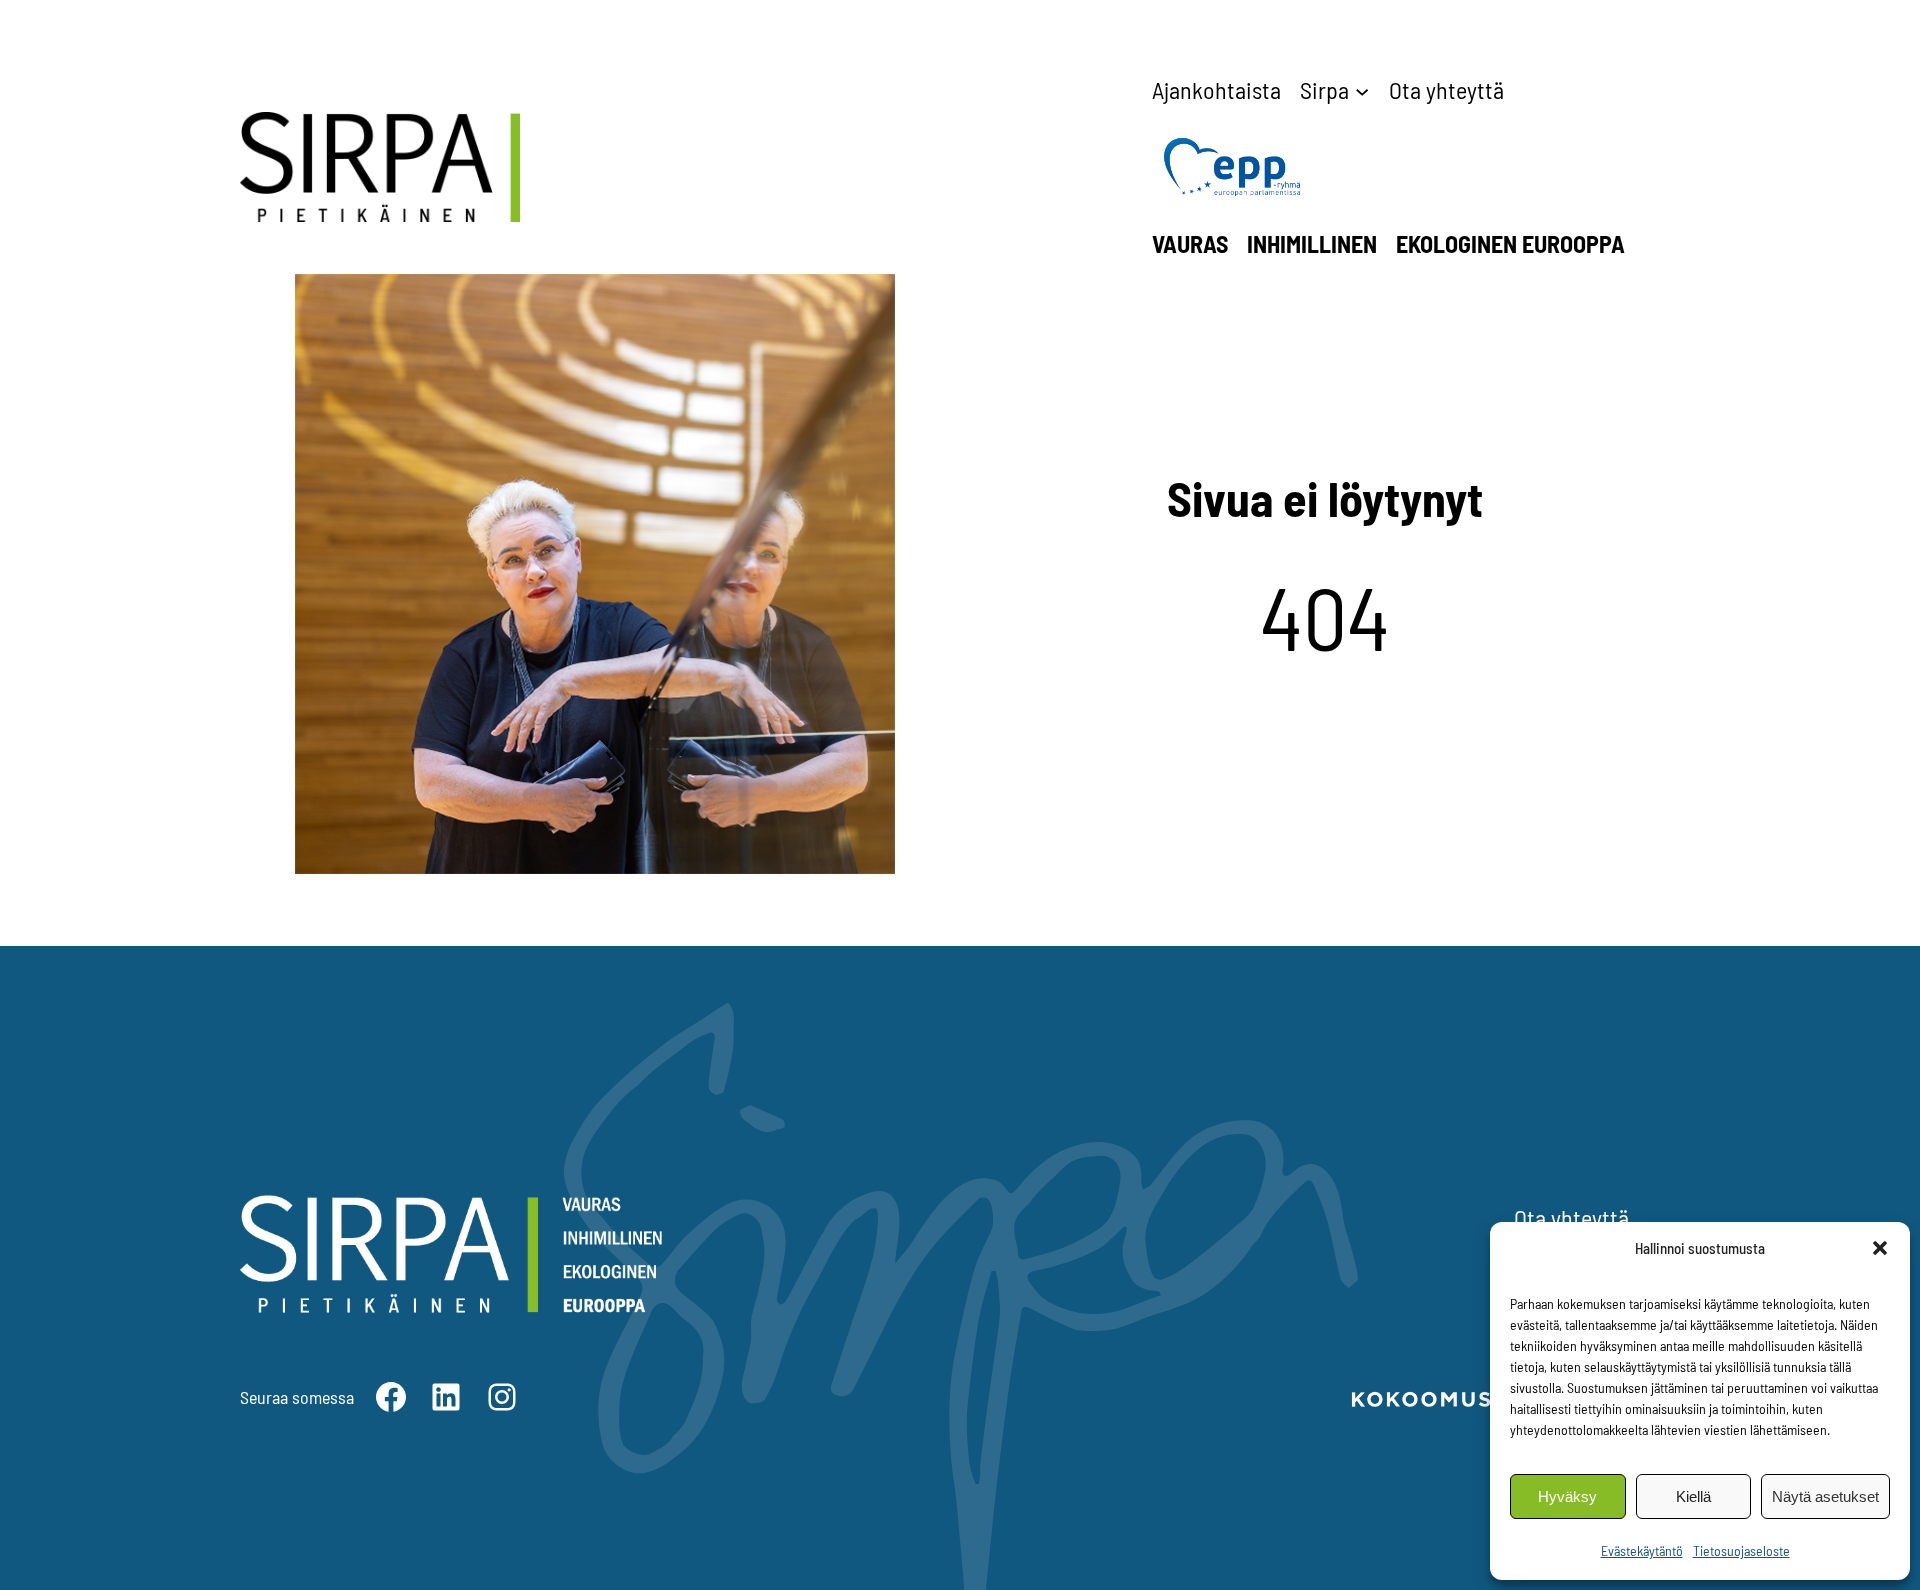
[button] (1880, 1248)
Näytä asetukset (1825, 1496)
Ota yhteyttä (1571, 1217)
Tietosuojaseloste (1741, 1550)
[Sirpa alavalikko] (1362, 90)
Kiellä (1693, 1496)
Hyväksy (1567, 1496)
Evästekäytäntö (1642, 1550)
